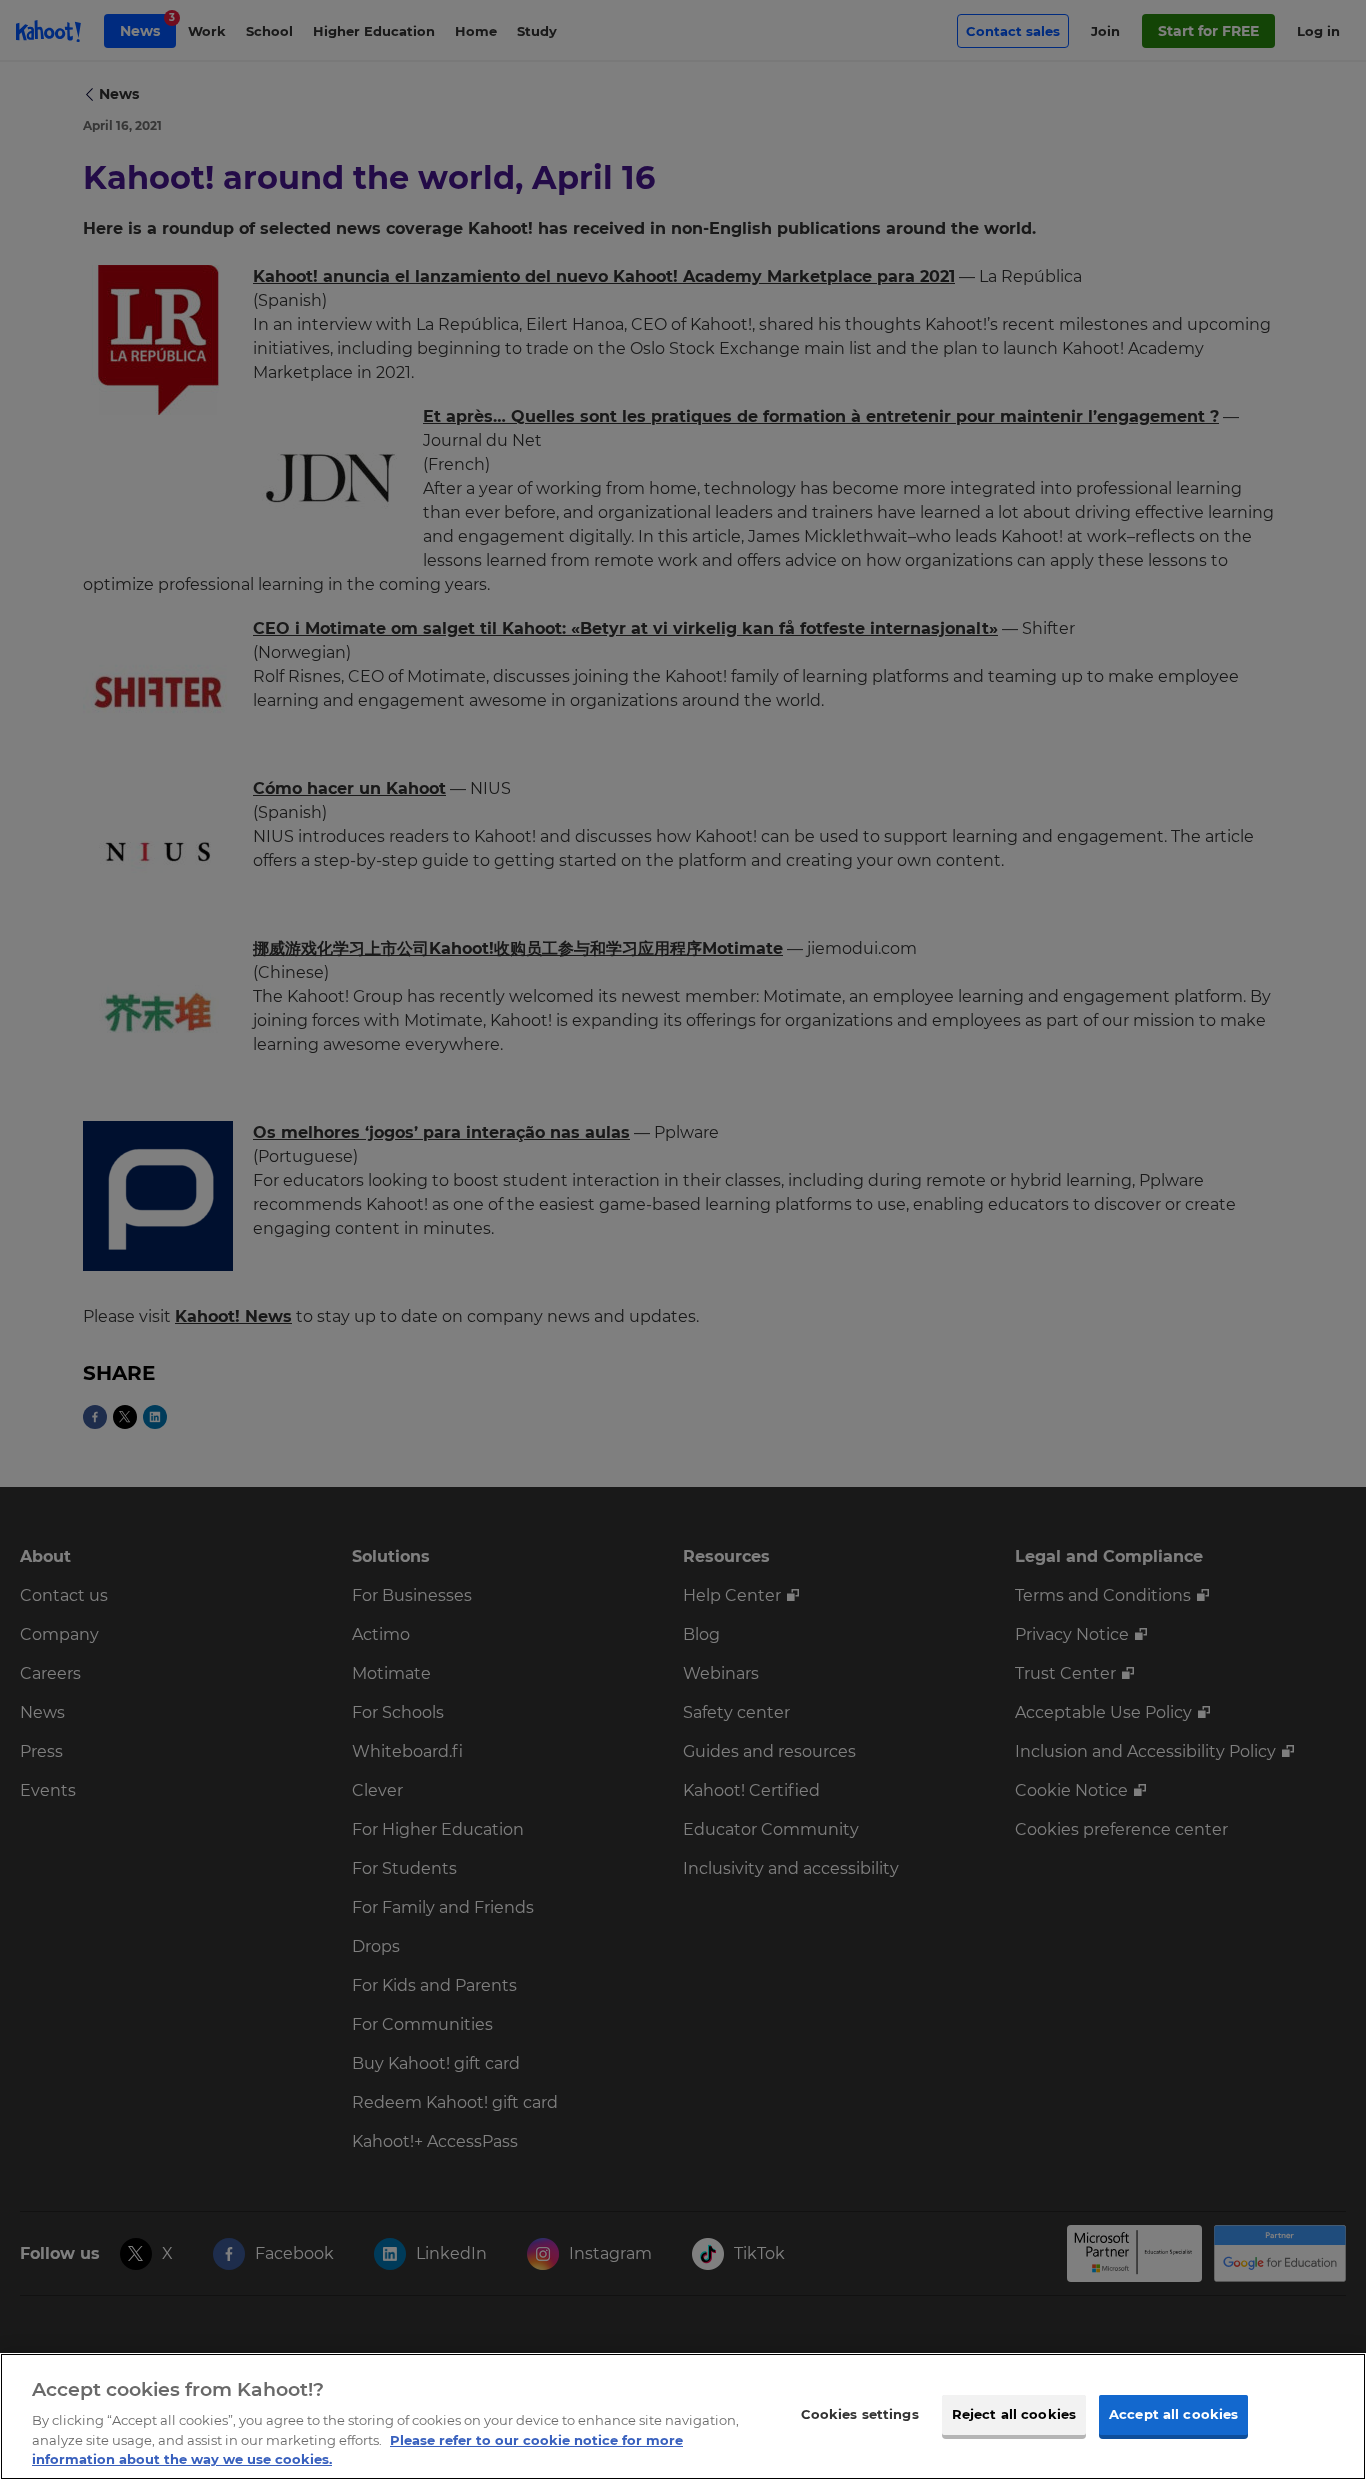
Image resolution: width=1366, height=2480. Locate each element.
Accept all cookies (1173, 2414)
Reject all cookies (1014, 2414)
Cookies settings (860, 2414)
